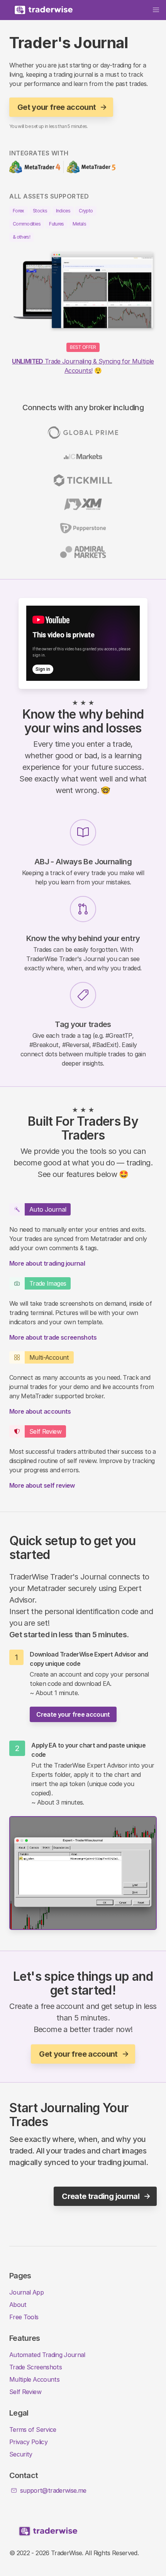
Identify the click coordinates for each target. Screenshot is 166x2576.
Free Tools (24, 2317)
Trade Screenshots (36, 2367)
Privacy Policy (28, 2442)
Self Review (25, 2392)
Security (21, 2454)
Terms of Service (33, 2430)
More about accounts (40, 1411)
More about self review (42, 1485)
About (18, 2305)
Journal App (26, 2292)
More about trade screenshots (53, 1337)
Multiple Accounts (34, 2379)
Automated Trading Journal (47, 2355)
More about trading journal (47, 1263)
